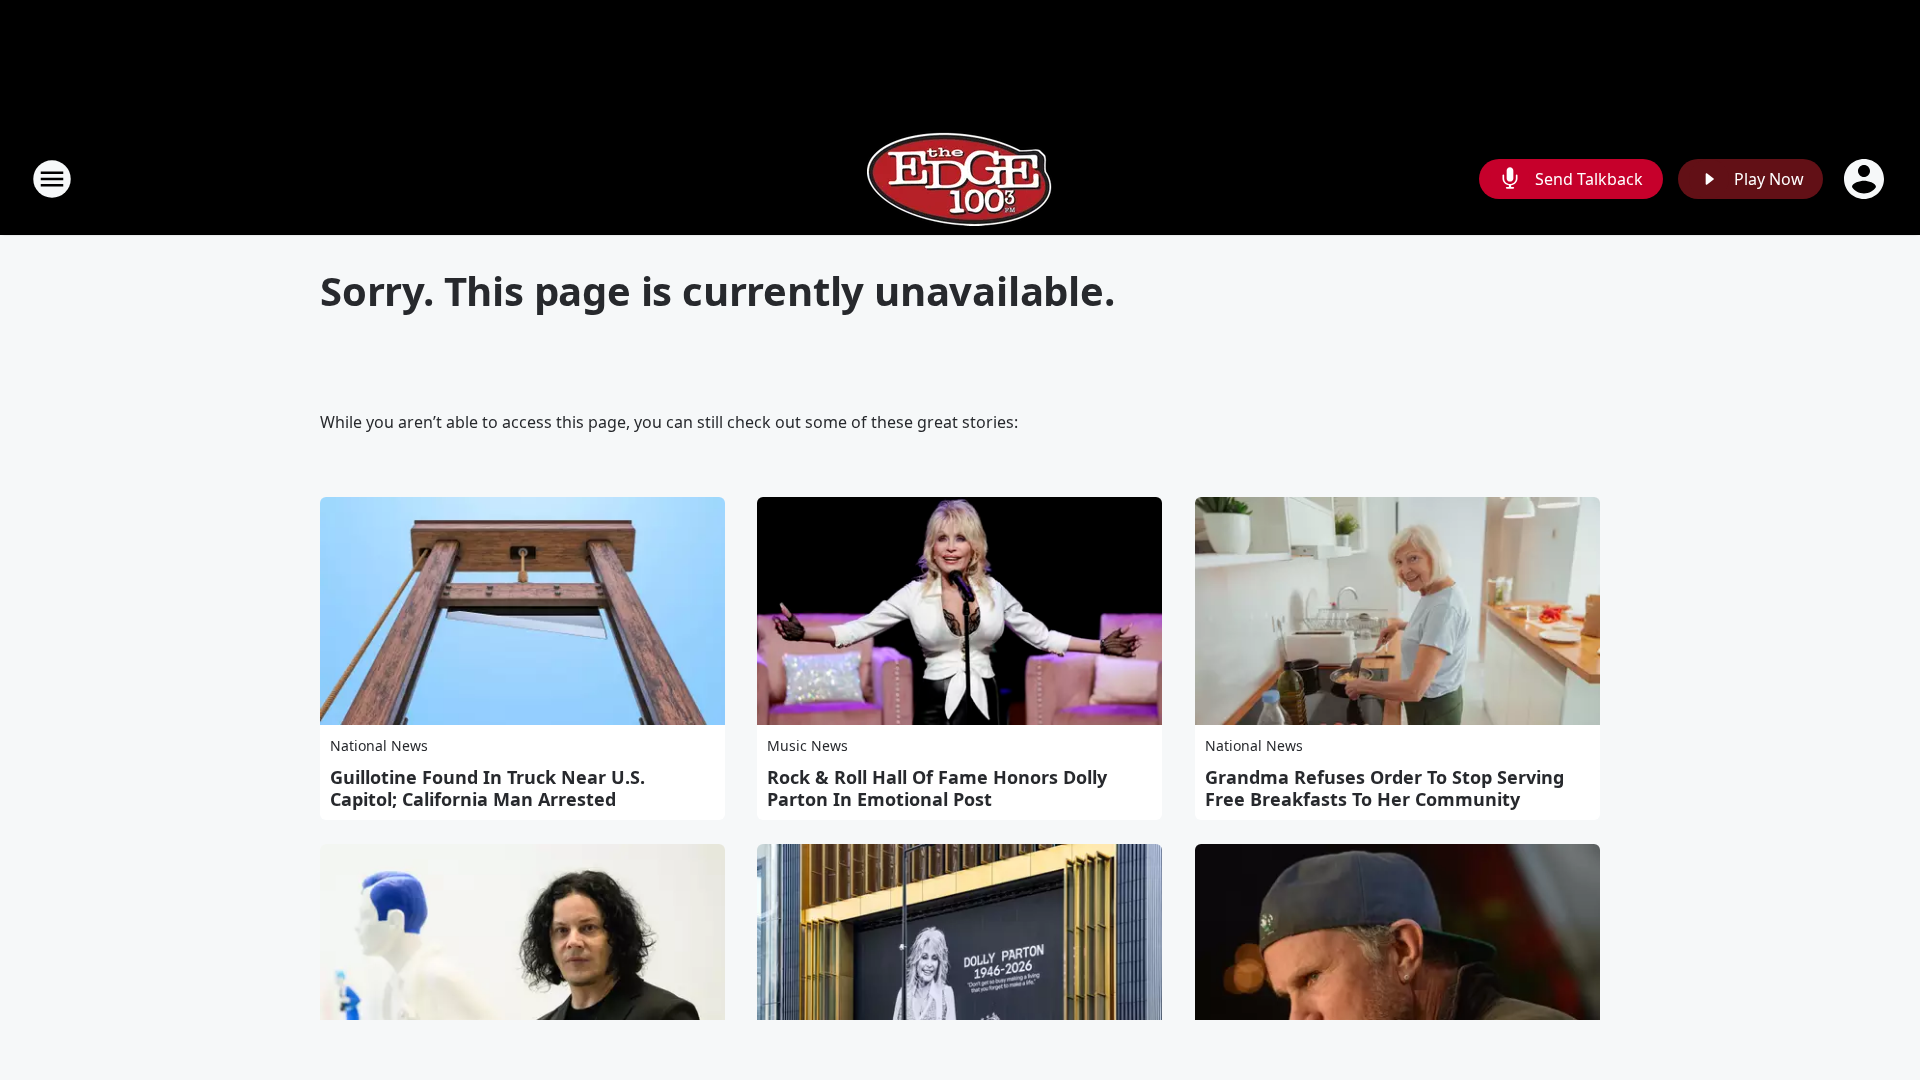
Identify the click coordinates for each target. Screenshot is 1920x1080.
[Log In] (1866, 179)
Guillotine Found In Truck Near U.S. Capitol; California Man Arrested (487, 788)
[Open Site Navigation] (52, 179)
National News (379, 745)
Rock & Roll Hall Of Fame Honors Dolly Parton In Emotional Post (937, 788)
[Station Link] (960, 178)
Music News (807, 745)
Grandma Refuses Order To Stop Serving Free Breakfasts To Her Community (1384, 788)
